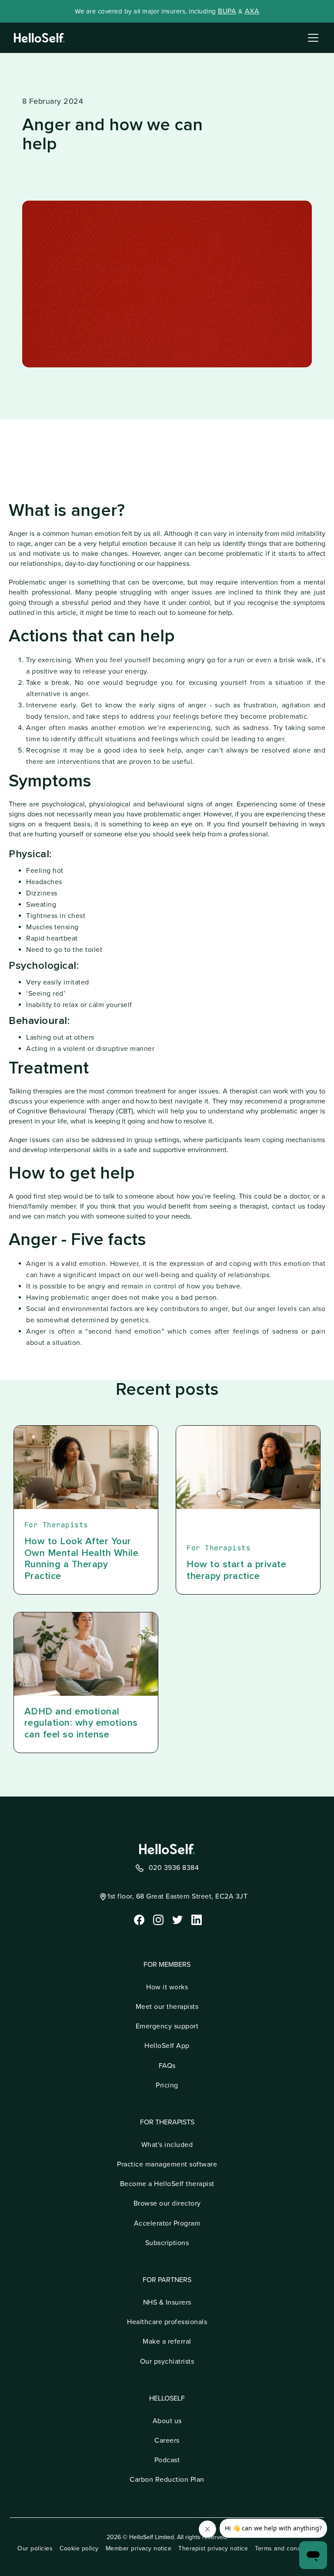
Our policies (35, 2548)
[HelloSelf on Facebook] (138, 1919)
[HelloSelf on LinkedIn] (196, 1919)
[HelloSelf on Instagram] (157, 1919)
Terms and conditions (286, 2548)
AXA (252, 11)
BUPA (227, 11)
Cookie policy (79, 2548)
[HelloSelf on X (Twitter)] (177, 1919)
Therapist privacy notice (213, 2548)
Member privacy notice (139, 2548)
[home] (39, 38)
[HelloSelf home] (167, 1849)
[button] (311, 38)
